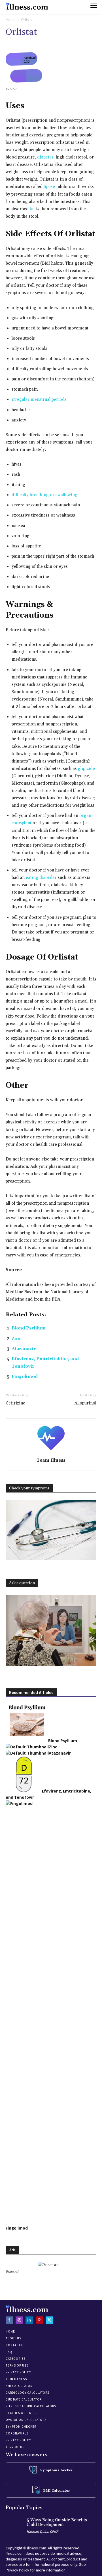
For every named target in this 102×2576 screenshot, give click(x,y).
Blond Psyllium (29, 1328)
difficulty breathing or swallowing (44, 495)
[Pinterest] (39, 2320)
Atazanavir (24, 1349)
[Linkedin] (29, 2320)
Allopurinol (85, 1403)
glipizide (86, 769)
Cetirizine (15, 1403)
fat (32, 209)
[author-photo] (51, 1452)
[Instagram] (19, 2320)
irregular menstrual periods (39, 400)
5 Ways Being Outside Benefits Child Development (57, 2523)
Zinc (17, 1339)
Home (11, 20)
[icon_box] (51, 2470)
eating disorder (41, 878)
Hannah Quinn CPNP (42, 2531)
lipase (49, 187)
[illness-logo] (27, 6)
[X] (49, 2320)
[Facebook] (9, 2320)
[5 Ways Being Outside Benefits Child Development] (15, 2526)
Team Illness (51, 1460)
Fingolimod (25, 1377)
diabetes (45, 157)
